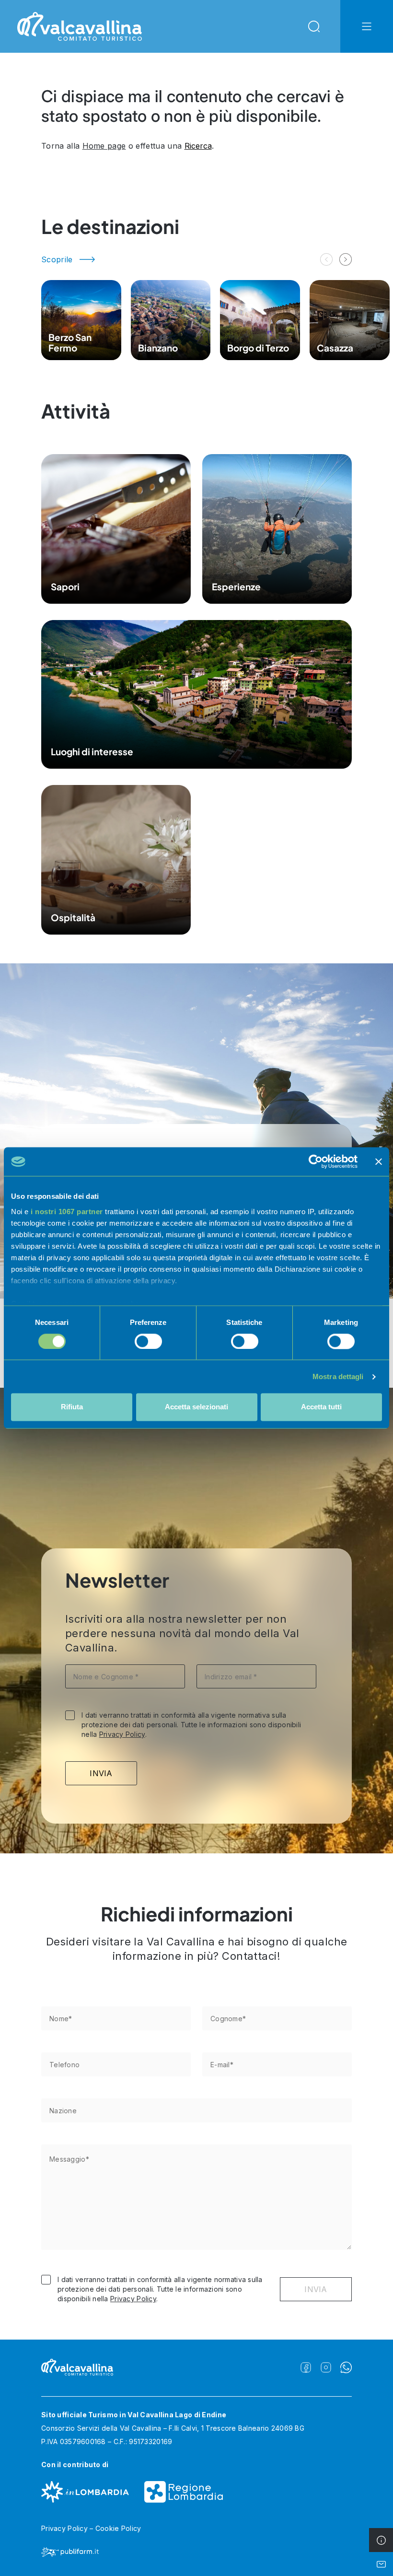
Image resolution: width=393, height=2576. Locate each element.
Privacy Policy (122, 1734)
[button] (346, 259)
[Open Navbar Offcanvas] (367, 26)
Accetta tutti (321, 1407)
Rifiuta (72, 1407)
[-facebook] (306, 2367)
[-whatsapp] (346, 2367)
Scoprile (57, 259)
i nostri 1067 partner (67, 1212)
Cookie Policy (118, 2528)
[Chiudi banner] (379, 1161)
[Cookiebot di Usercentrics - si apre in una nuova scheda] (316, 1161)
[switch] (148, 1341)
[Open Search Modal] (314, 26)
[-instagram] (326, 2367)
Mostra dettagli (338, 1376)
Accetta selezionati (196, 1407)
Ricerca (198, 146)
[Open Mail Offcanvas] (381, 2564)
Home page (104, 146)
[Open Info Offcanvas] (381, 2540)
